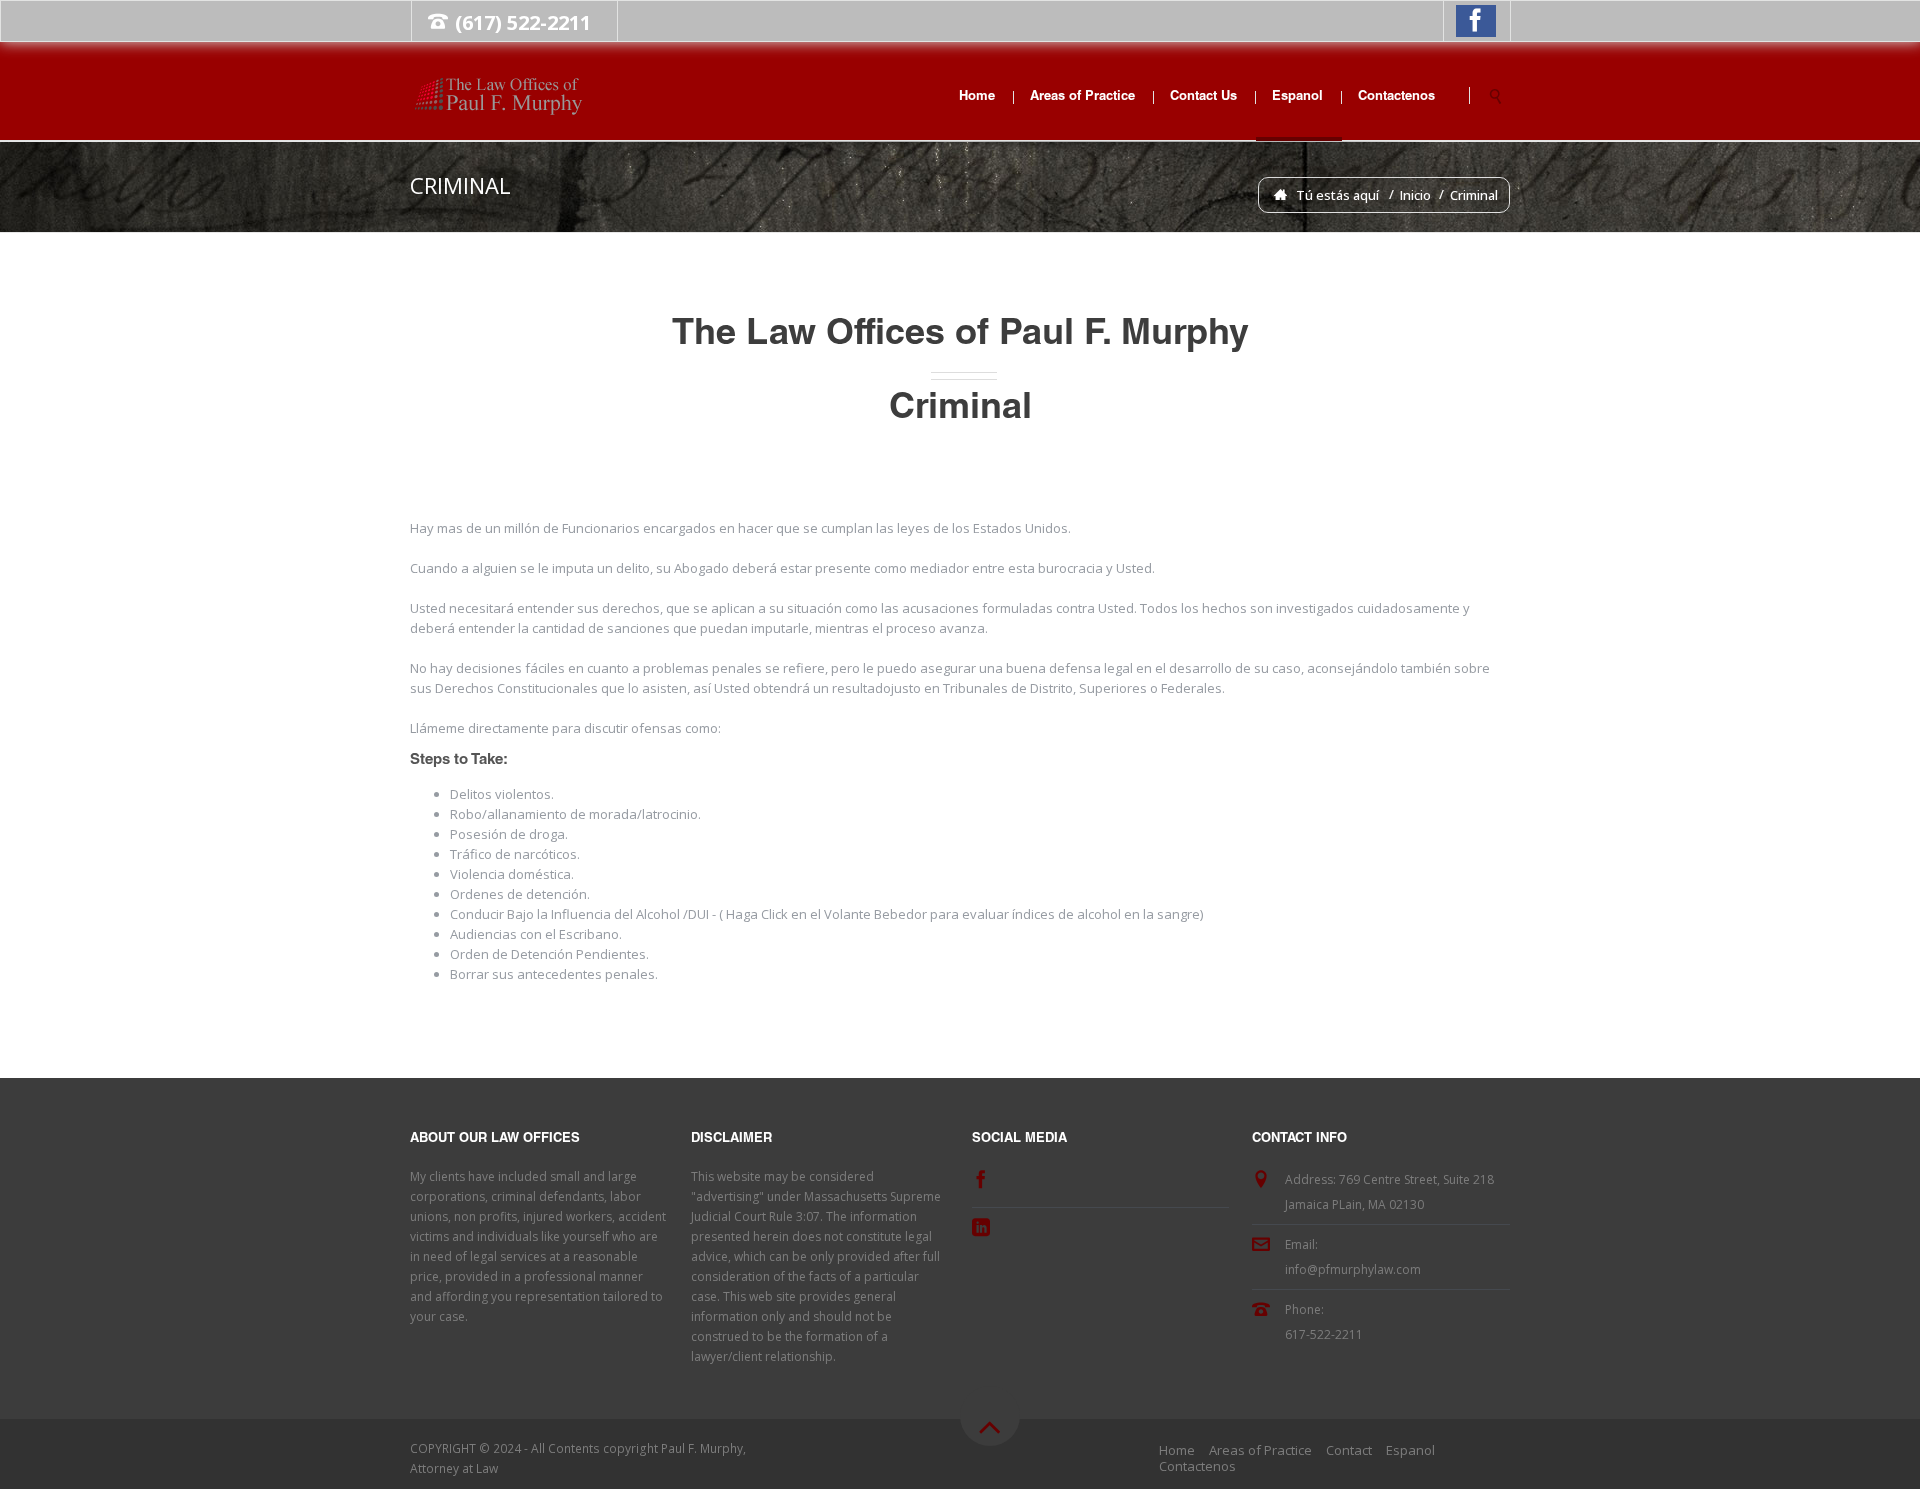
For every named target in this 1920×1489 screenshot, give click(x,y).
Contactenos (1396, 97)
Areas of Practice (1082, 97)
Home (977, 97)
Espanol (1297, 97)
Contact (1349, 1450)
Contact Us (1203, 97)
